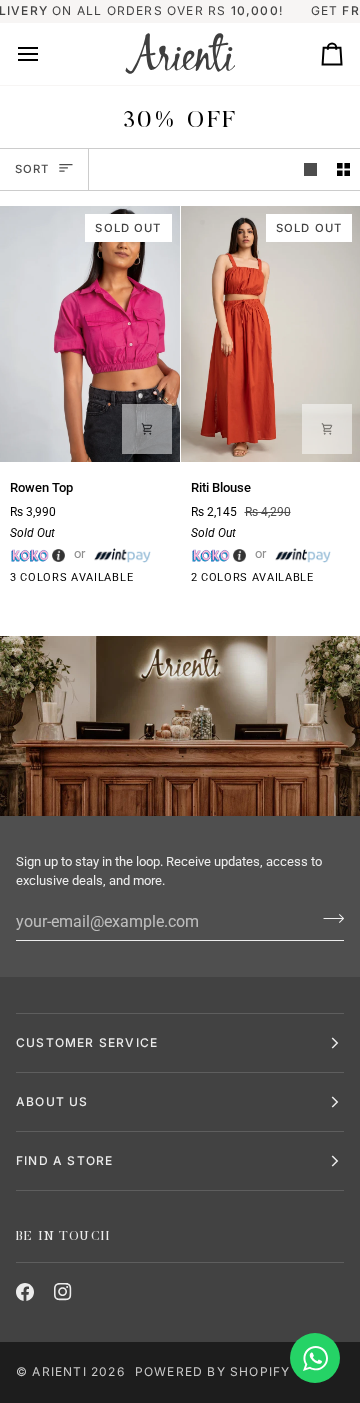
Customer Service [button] (87, 1042)
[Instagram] (63, 1292)
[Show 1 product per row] (310, 169)
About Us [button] (52, 1101)
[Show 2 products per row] (343, 169)
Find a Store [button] (64, 1160)
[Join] (327, 919)
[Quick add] (147, 429)
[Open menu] (46, 54)
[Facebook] (25, 1292)
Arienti (59, 1371)
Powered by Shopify (213, 1371)
